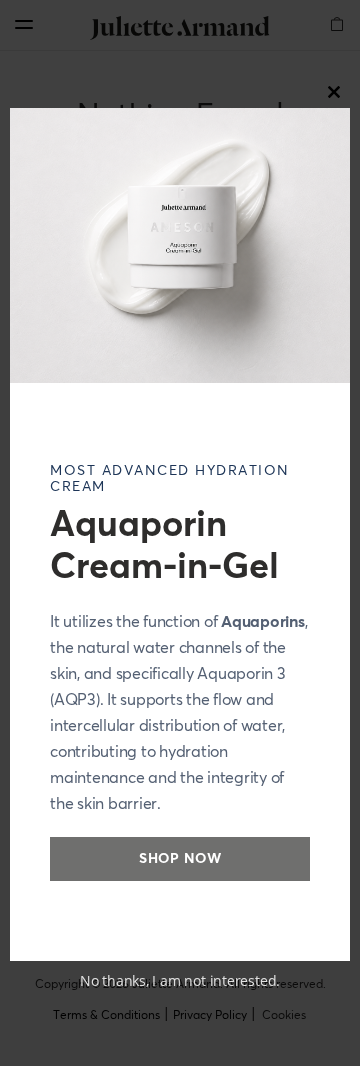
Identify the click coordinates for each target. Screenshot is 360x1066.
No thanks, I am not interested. (180, 980)
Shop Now (180, 859)
